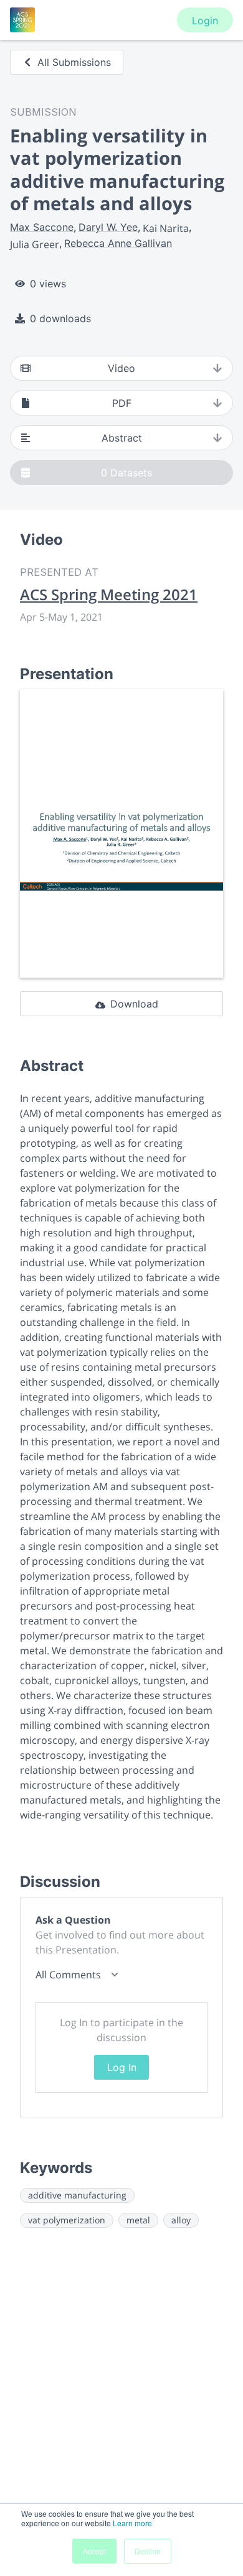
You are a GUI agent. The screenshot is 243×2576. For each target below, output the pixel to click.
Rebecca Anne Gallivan (118, 243)
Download (134, 1004)
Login (205, 21)
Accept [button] (94, 2551)
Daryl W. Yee (108, 227)
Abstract (122, 438)
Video (121, 368)
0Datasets (126, 473)
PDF (122, 403)
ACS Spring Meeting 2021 (109, 595)
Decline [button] (148, 2551)
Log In (122, 2067)
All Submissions (74, 62)
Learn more (132, 2523)
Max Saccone (42, 227)
